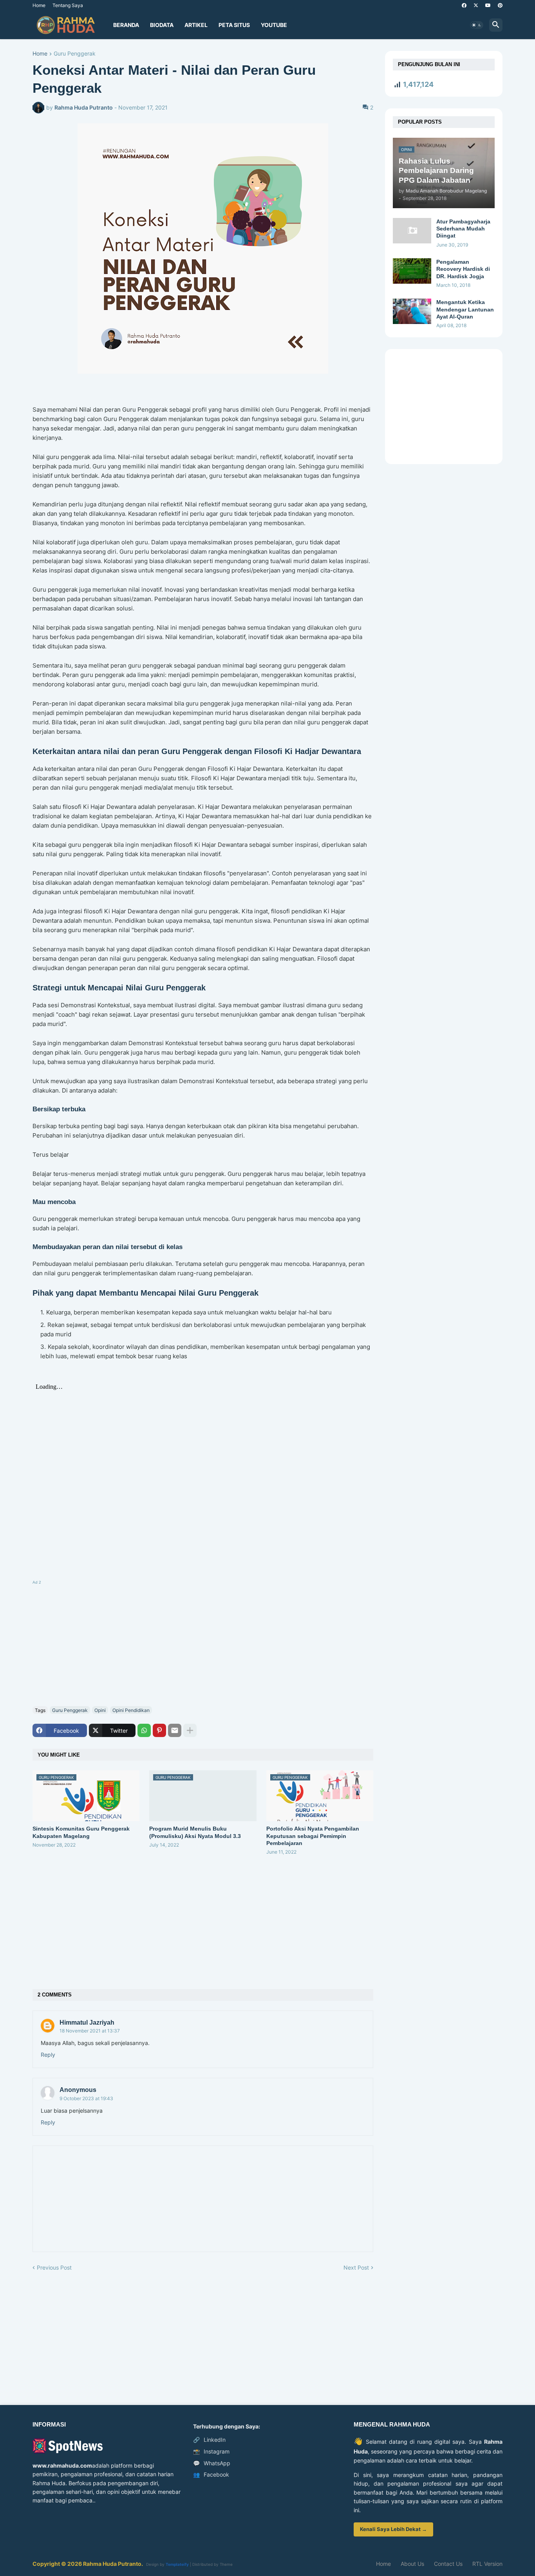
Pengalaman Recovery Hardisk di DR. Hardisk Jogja (463, 269)
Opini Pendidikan (131, 1710)
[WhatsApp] (144, 1730)
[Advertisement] (203, 1642)
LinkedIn (209, 2440)
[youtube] (488, 5)
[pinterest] (500, 5)
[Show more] (190, 1730)
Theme (226, 2564)
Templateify (177, 2564)
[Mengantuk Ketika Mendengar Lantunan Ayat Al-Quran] (412, 311)
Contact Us (448, 2564)
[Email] (175, 1730)
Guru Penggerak (75, 54)
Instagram (211, 2451)
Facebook (211, 2474)
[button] (477, 25)
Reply (48, 2055)
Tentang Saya (68, 5)
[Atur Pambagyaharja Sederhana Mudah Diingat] (412, 231)
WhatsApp (212, 2463)
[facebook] (464, 5)
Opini (100, 1710)
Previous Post (54, 2267)
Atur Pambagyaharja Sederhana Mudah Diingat (463, 229)
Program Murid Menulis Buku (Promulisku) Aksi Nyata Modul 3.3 (195, 1832)
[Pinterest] (159, 1730)
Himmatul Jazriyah (87, 2022)
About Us (412, 2564)
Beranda (126, 25)
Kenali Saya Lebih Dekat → (393, 2529)
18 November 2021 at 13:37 (90, 2031)
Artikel (196, 25)
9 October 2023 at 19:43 (86, 2098)
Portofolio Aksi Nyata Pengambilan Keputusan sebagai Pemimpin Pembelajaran (313, 1836)
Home (39, 5)
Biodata (162, 25)
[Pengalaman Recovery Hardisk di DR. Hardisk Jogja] (412, 271)
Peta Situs (234, 25)
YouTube (274, 25)
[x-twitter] (476, 5)
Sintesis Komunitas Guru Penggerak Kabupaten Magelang (81, 1832)
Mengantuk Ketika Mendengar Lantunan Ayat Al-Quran (465, 309)
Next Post (356, 2267)
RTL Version (487, 2564)
